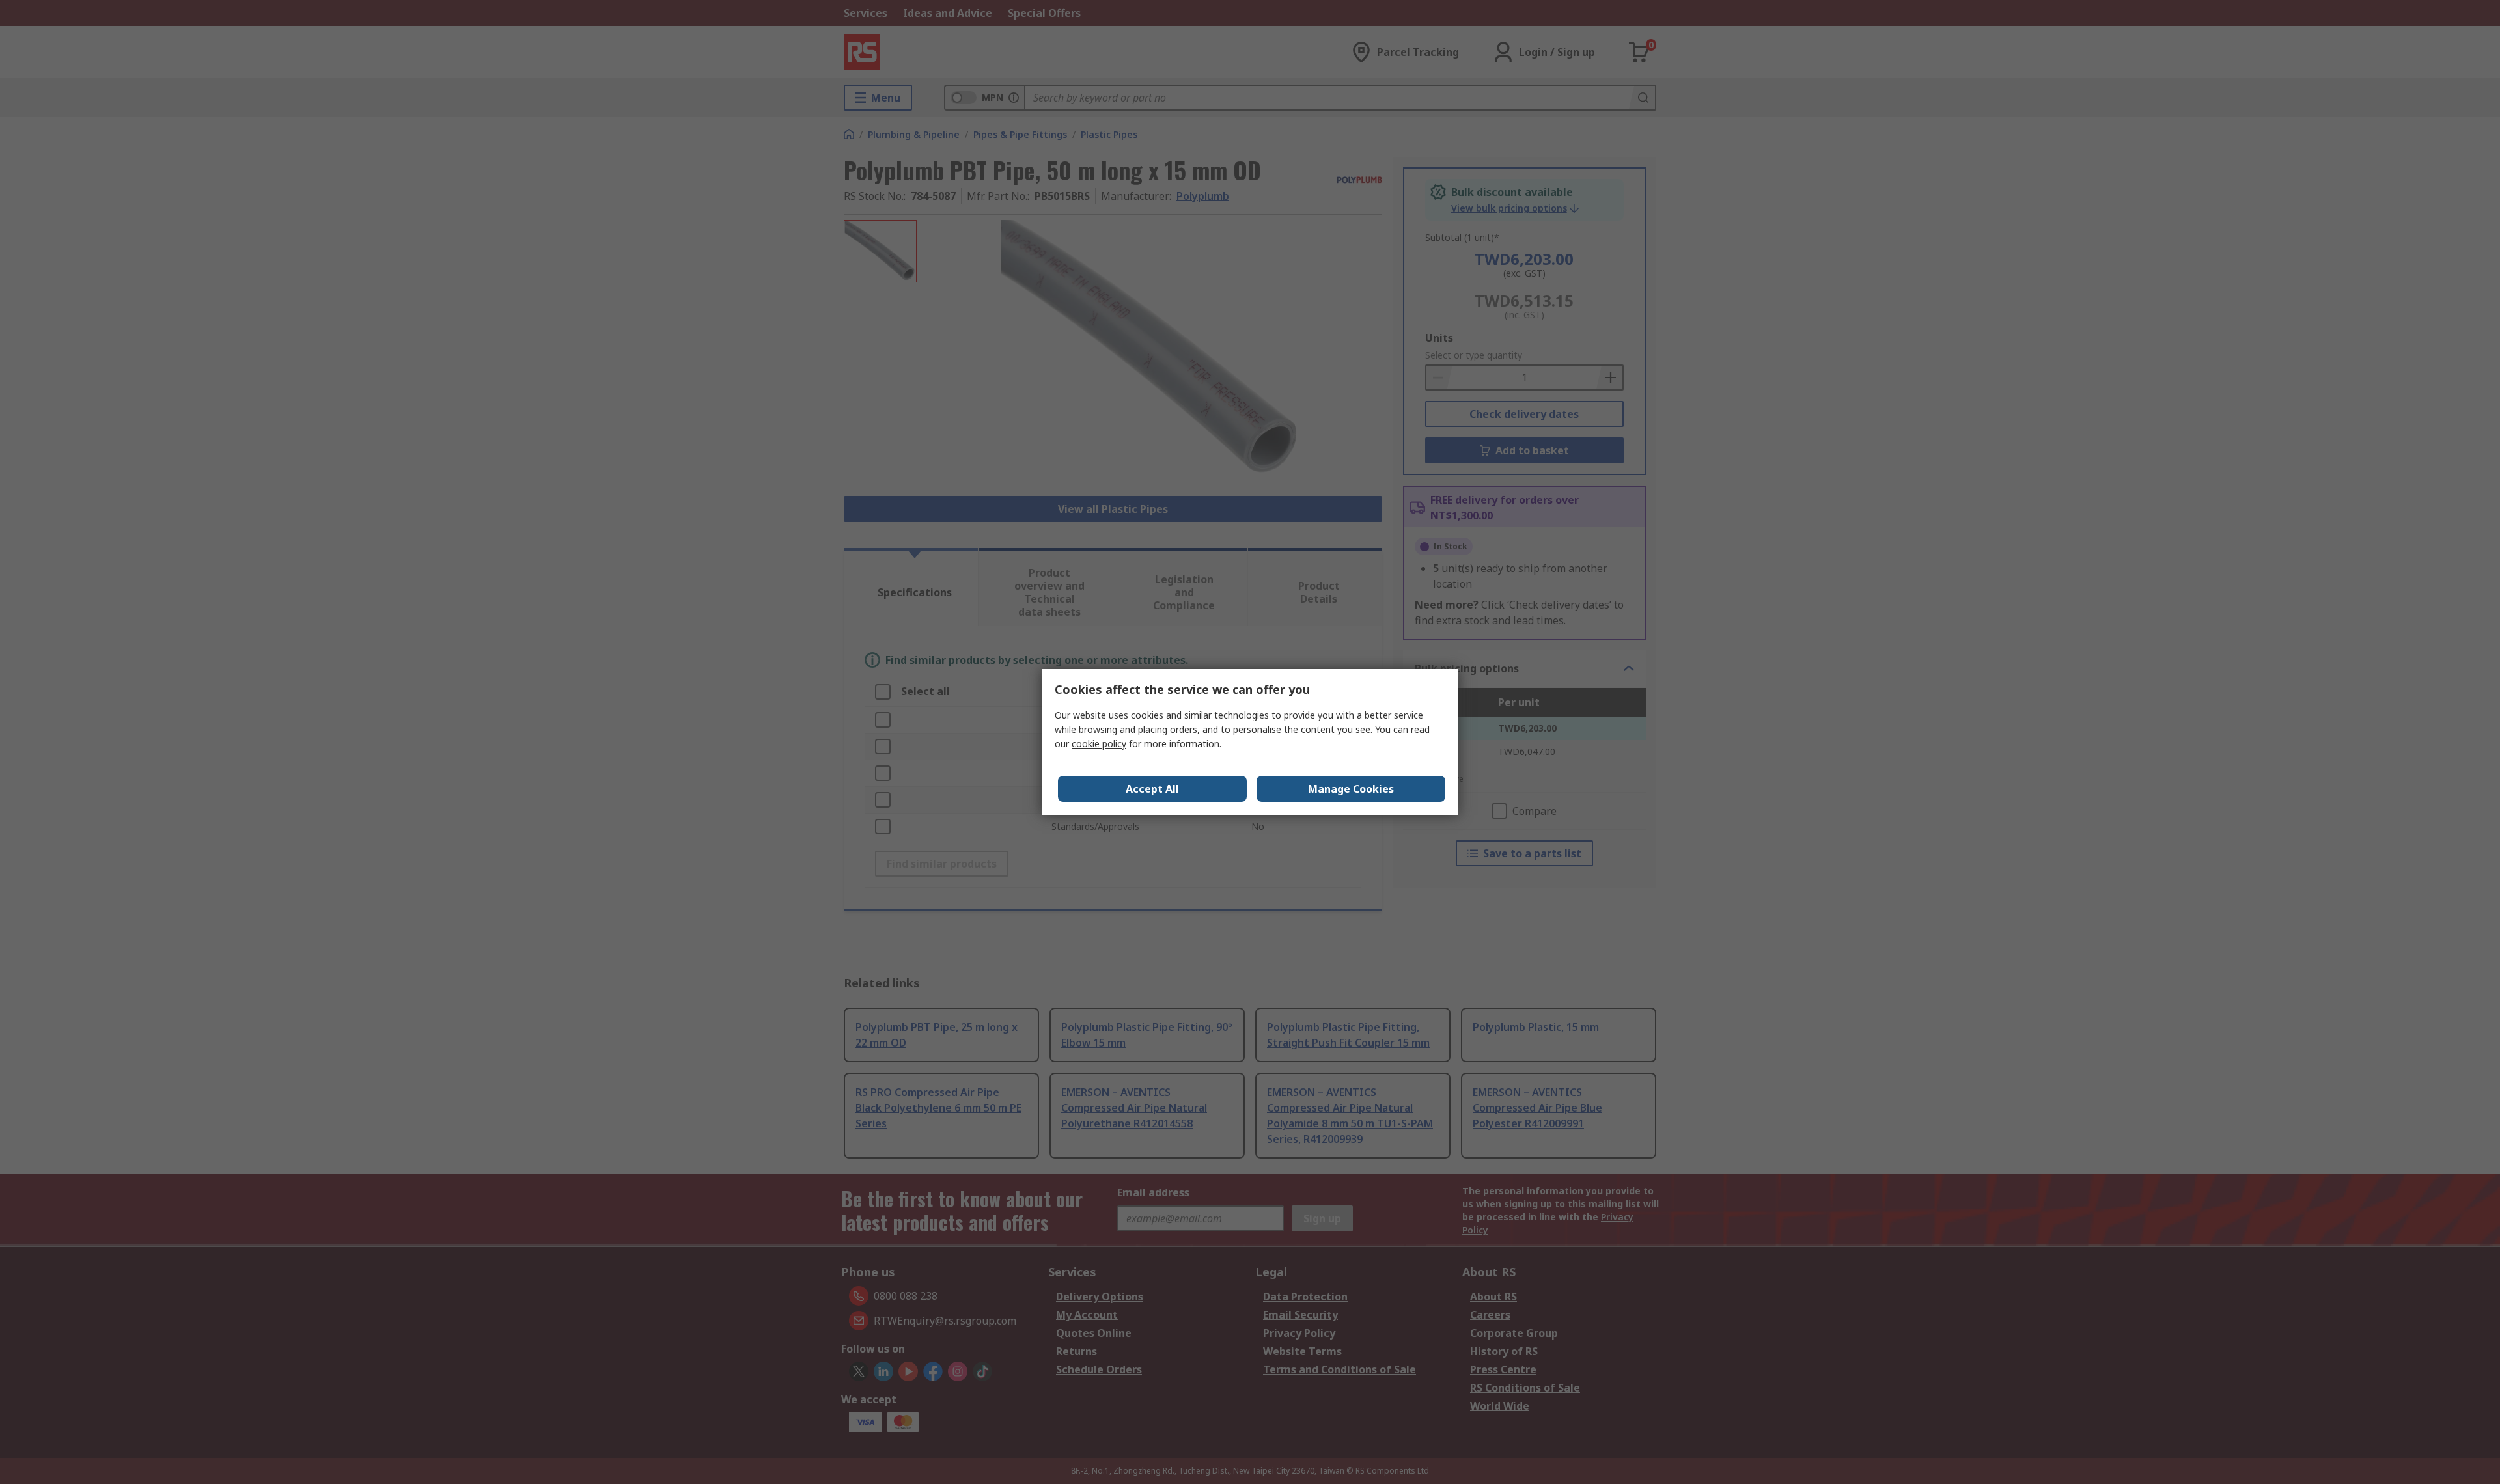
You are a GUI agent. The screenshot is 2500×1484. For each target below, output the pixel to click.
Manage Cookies (1351, 789)
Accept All (1152, 789)
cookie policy (1099, 744)
